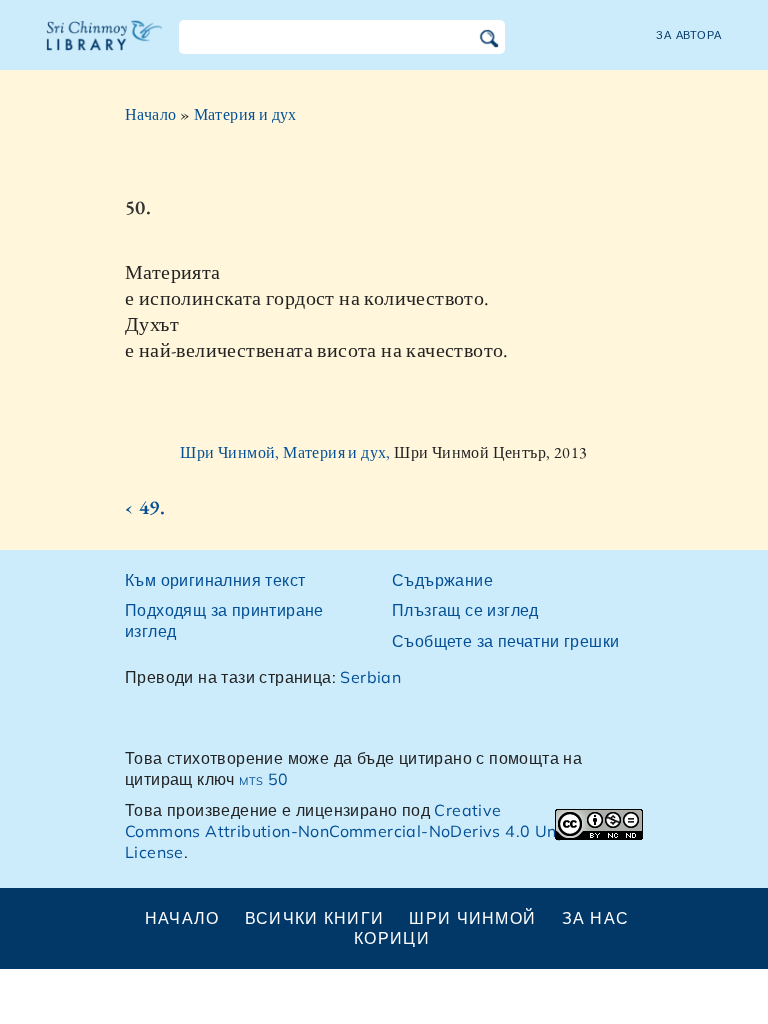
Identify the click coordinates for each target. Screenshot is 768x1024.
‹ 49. (145, 507)
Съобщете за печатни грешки (505, 641)
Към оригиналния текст (215, 580)
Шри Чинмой (472, 918)
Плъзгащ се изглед (465, 610)
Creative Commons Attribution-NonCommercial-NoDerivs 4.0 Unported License (367, 831)
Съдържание (442, 580)
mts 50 (263, 779)
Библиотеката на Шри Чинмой (105, 48)
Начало (150, 114)
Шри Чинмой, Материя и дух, (287, 452)
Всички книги (314, 918)
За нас (596, 918)
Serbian (370, 677)
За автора (689, 35)
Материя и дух (245, 114)
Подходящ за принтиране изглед (224, 620)
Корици (392, 938)
